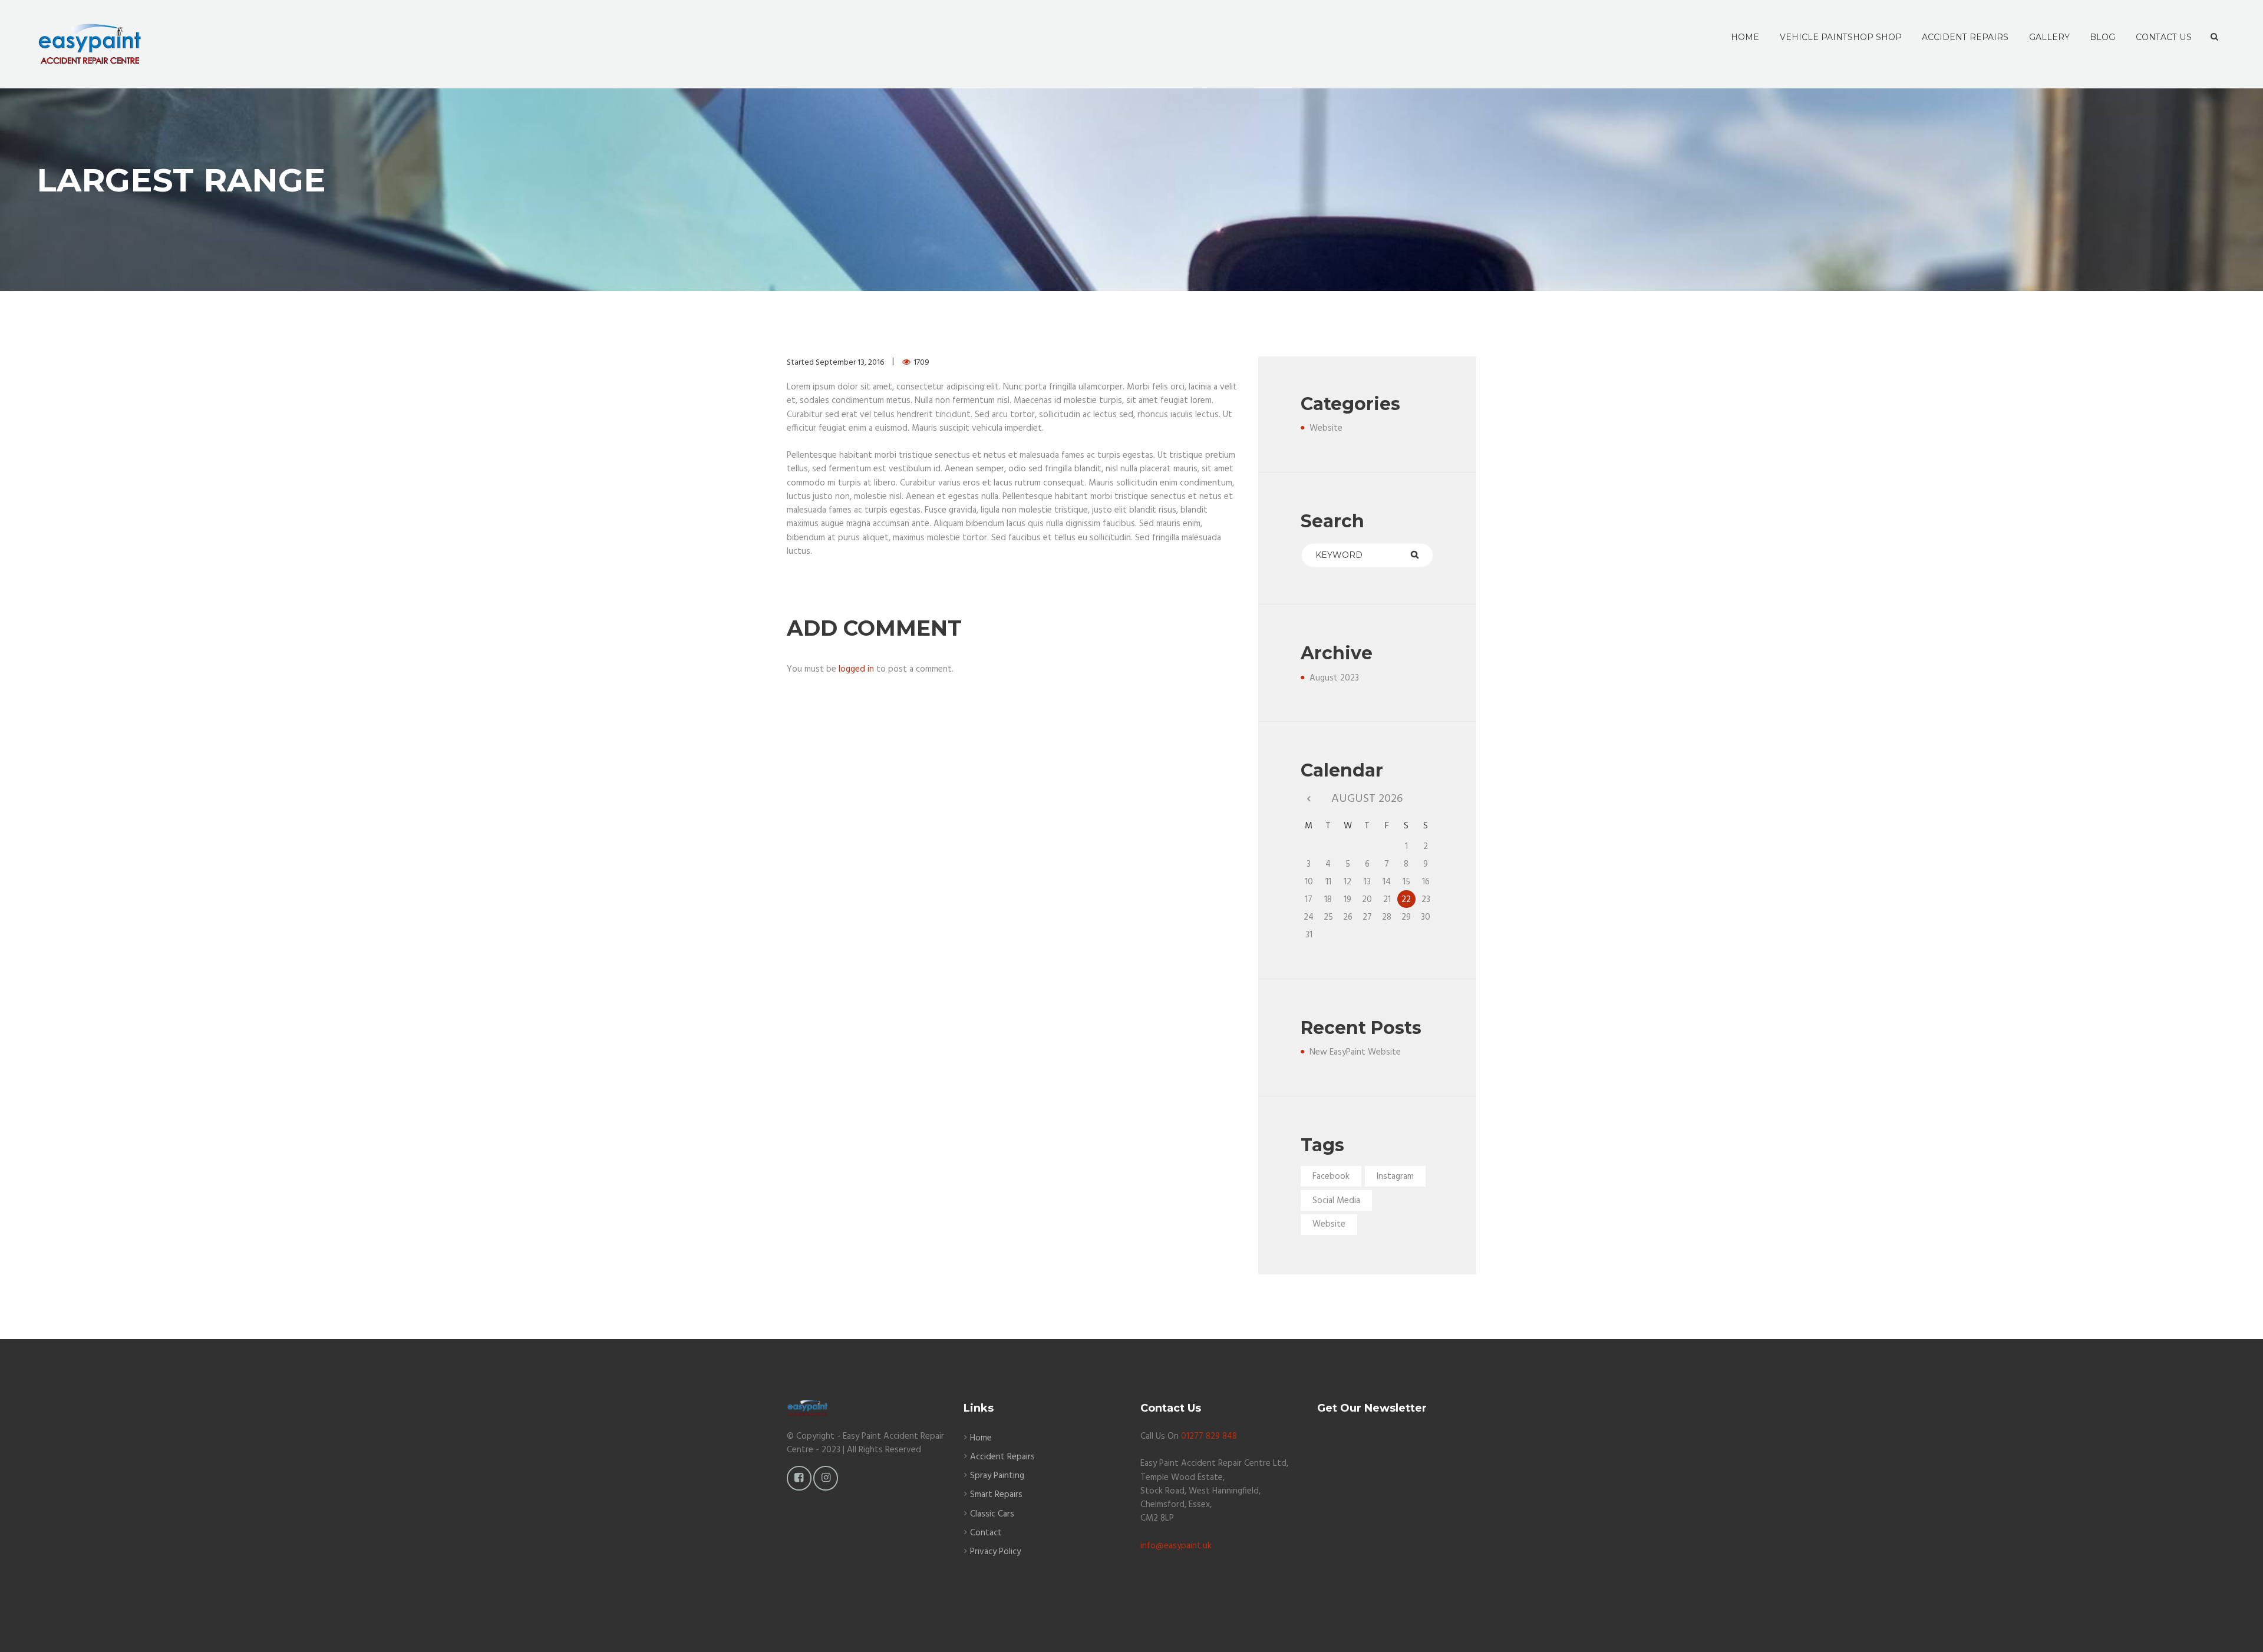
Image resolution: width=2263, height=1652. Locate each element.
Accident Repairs (1002, 1457)
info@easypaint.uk (1176, 1546)
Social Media (1336, 1201)
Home (981, 1438)
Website (1326, 428)
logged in (856, 669)
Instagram (1395, 1177)
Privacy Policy (995, 1552)
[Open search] (2214, 37)
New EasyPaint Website (1355, 1052)
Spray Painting (997, 1476)
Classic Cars (992, 1514)
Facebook (1331, 1177)
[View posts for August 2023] (1309, 799)
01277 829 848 (1209, 1436)
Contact (986, 1533)
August (1334, 678)
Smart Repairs (996, 1495)
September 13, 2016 (850, 363)
